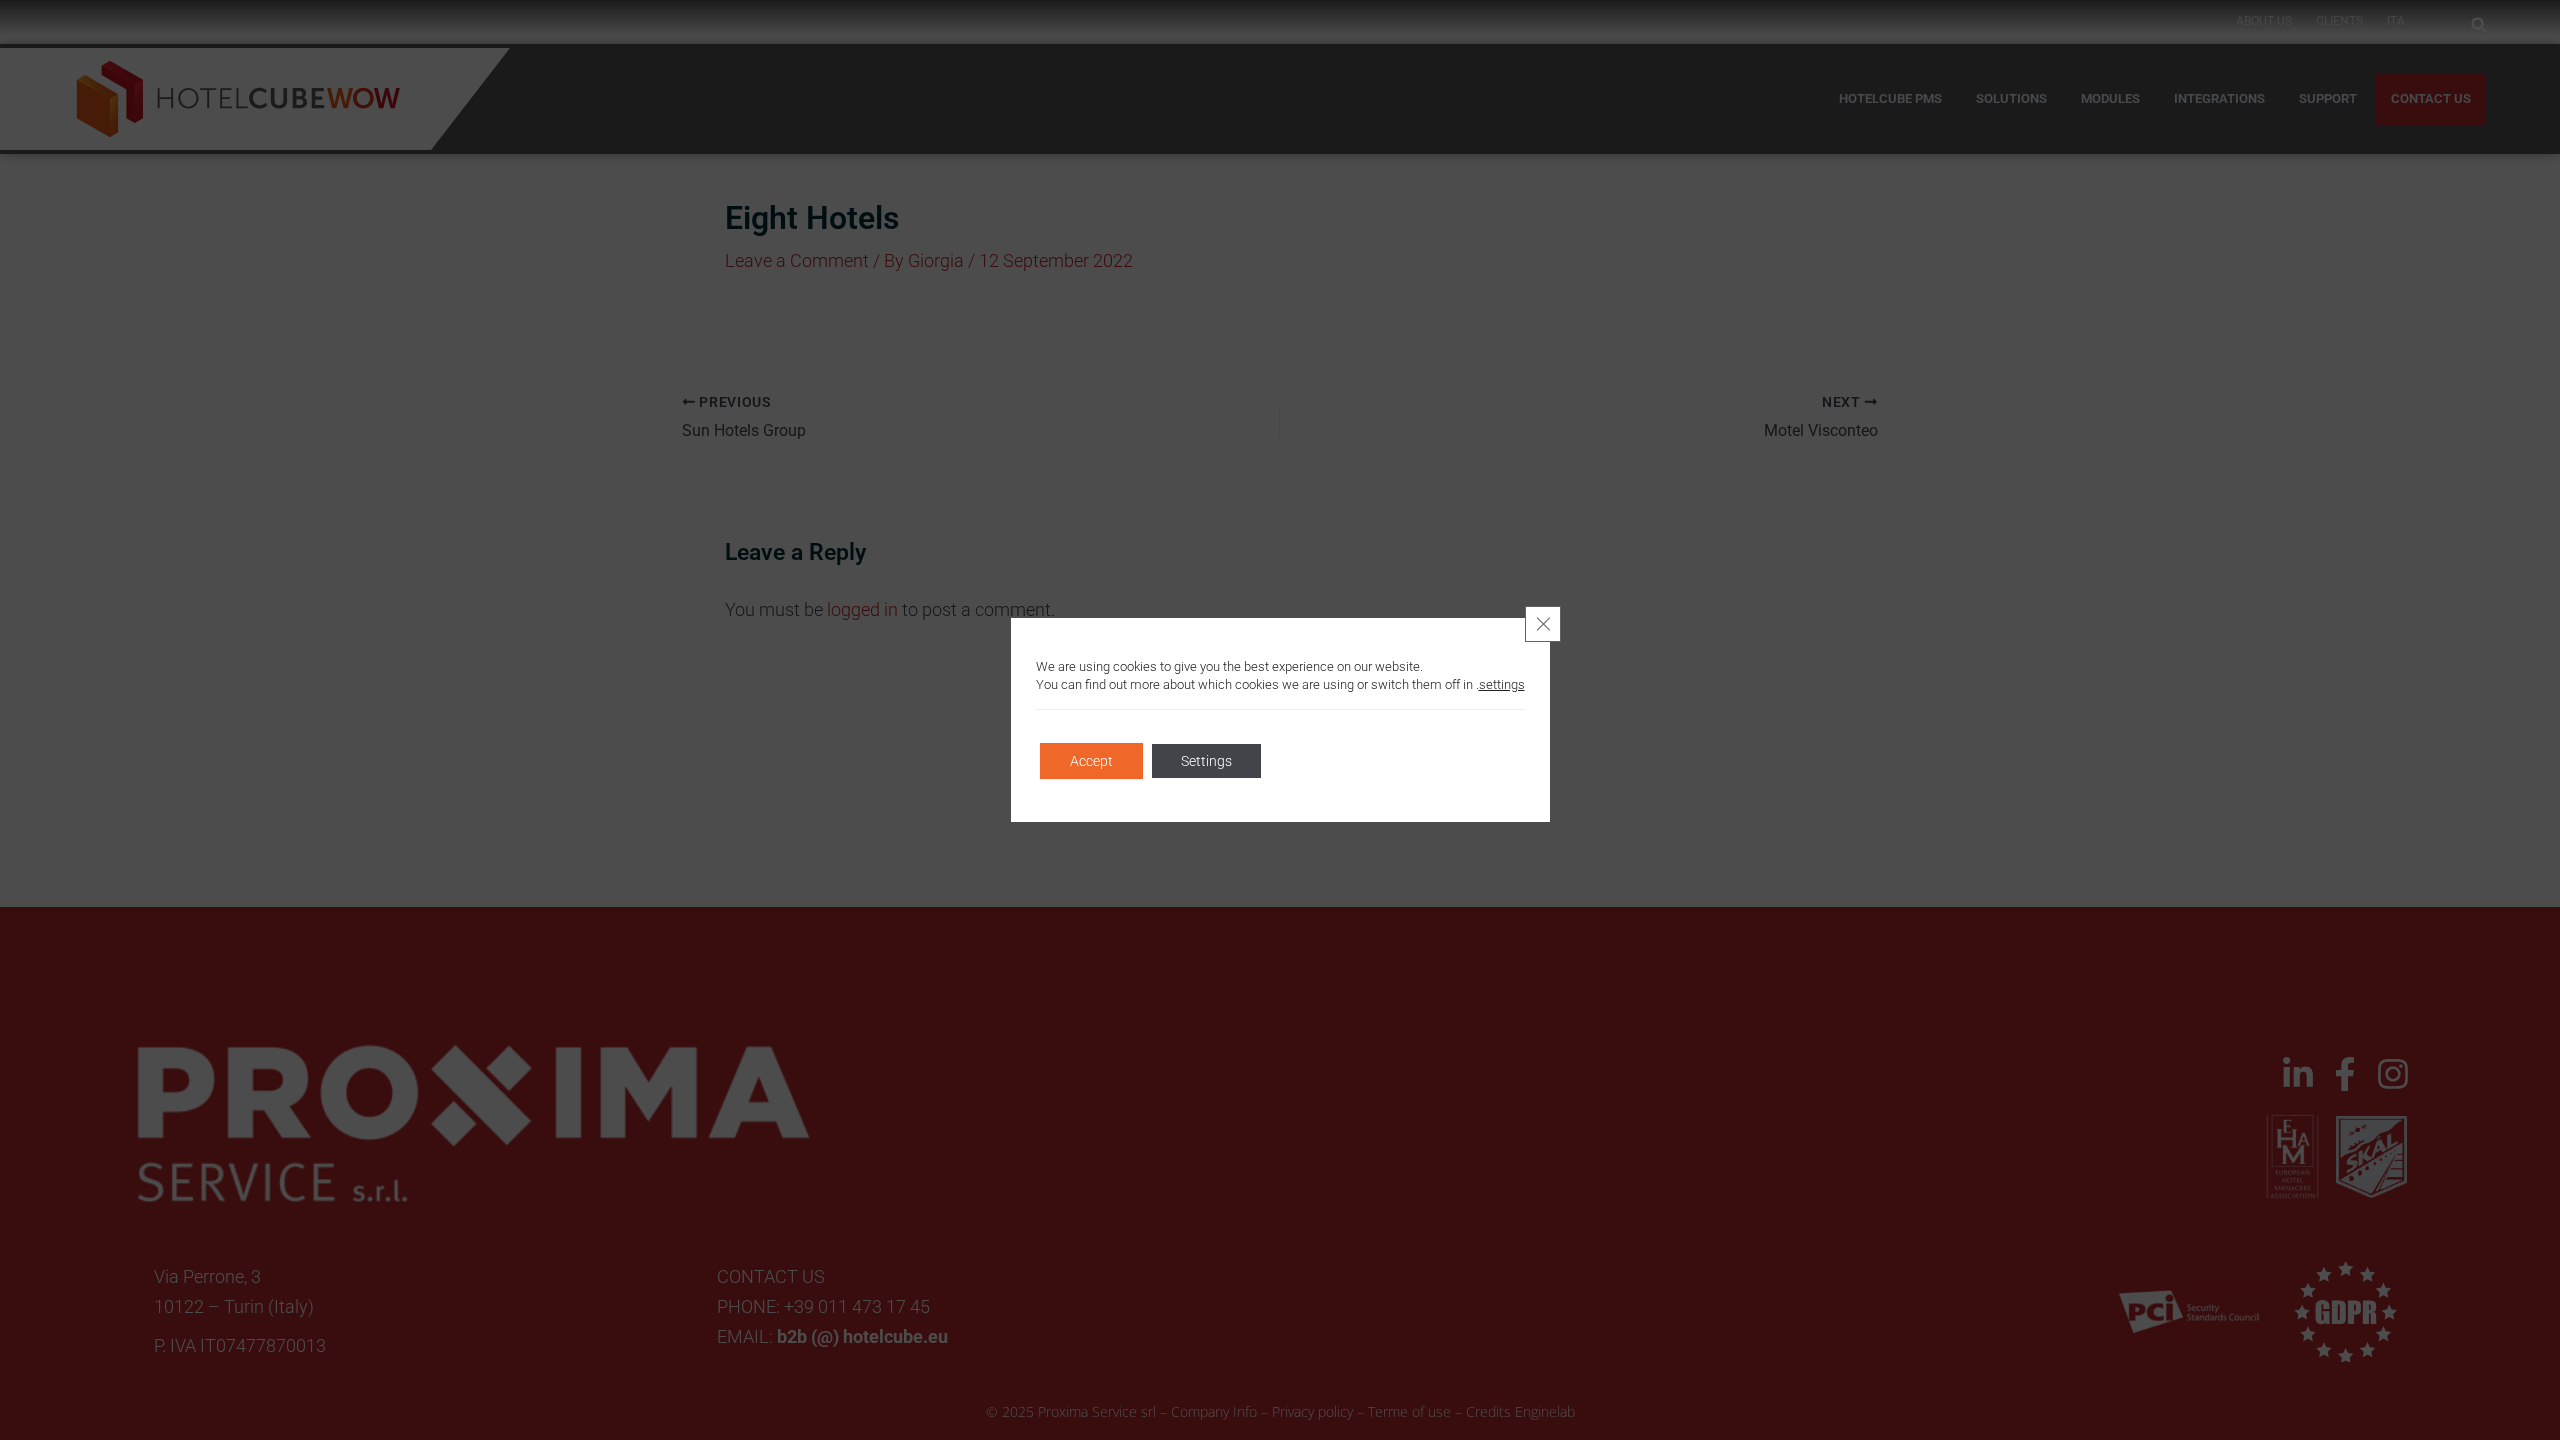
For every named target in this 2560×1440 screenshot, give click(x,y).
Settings (1206, 761)
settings (1502, 684)
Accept (1091, 761)
